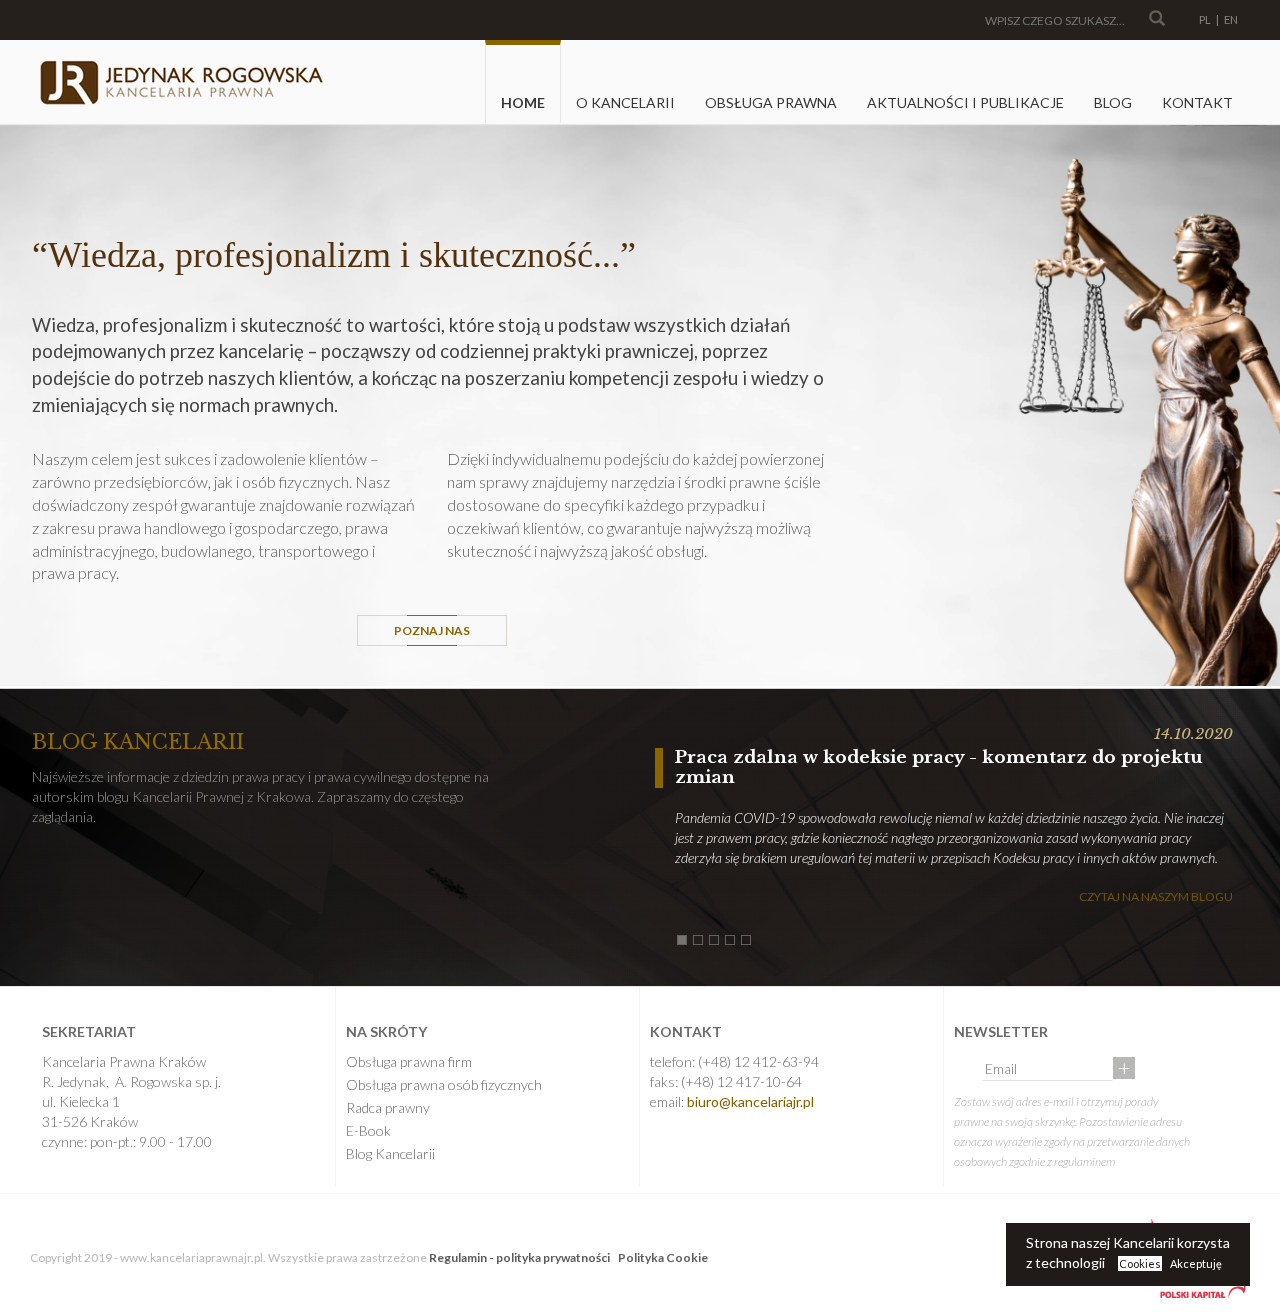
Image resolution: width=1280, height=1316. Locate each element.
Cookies (1140, 1263)
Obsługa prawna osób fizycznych (444, 1084)
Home (523, 102)
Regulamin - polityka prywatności (519, 1257)
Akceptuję (1196, 1263)
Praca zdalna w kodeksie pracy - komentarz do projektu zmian (938, 767)
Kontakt (1197, 102)
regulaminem (1084, 1161)
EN (1231, 19)
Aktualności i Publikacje (965, 102)
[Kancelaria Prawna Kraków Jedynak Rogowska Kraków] (180, 82)
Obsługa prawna (771, 102)
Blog (1113, 102)
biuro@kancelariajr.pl (750, 1101)
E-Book (368, 1130)
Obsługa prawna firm (409, 1061)
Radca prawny (388, 1107)
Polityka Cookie (663, 1257)
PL (1205, 19)
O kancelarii (625, 102)
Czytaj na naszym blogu (1156, 896)
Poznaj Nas (432, 630)
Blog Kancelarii (390, 1153)
